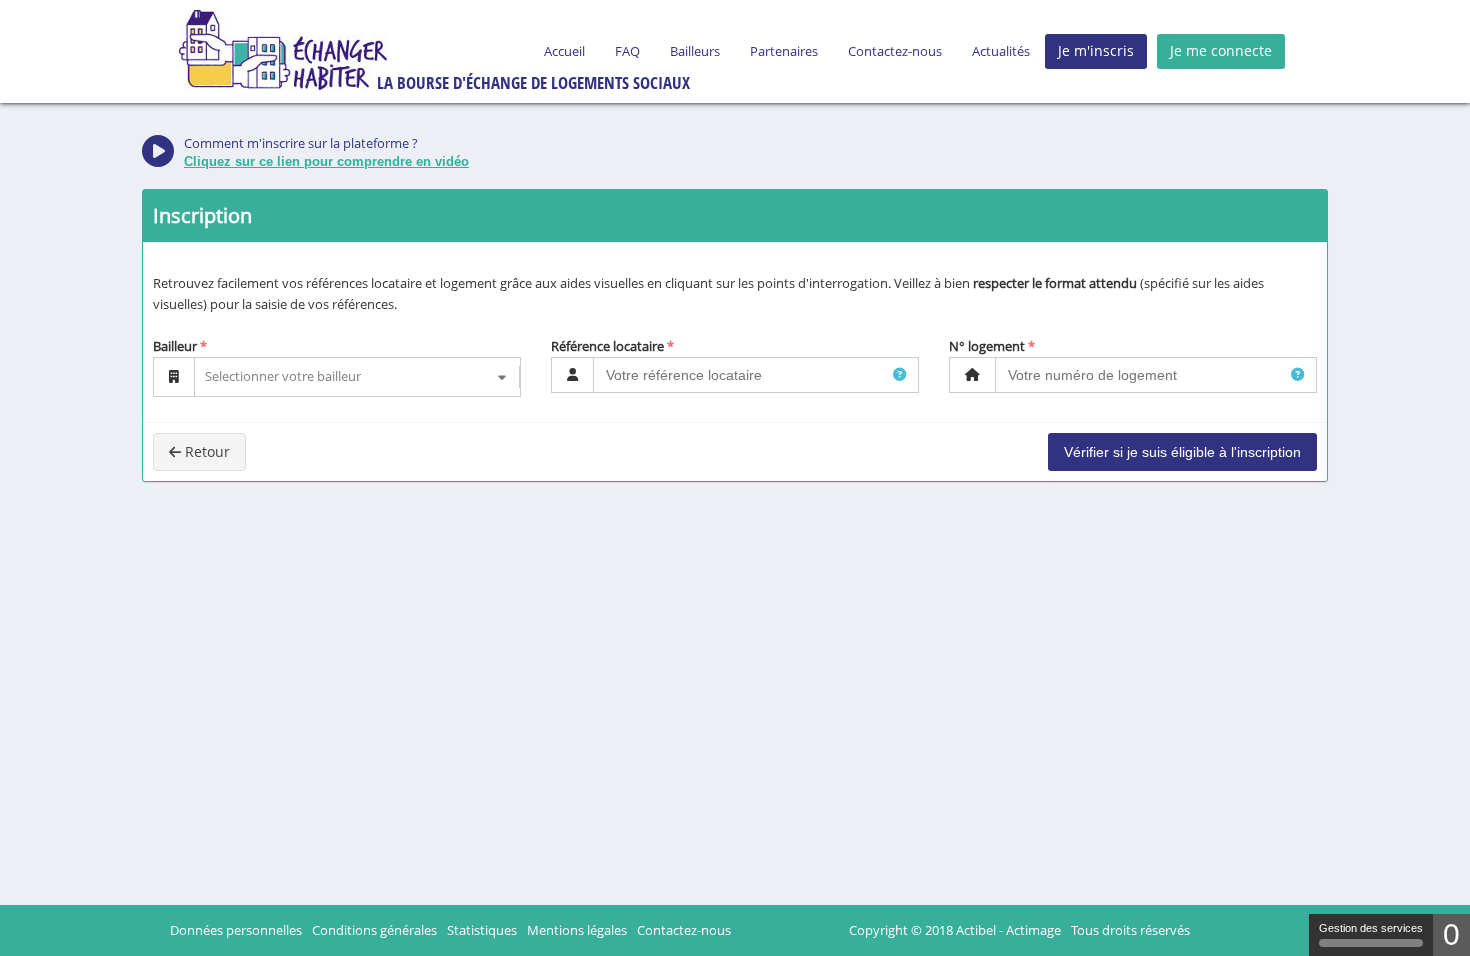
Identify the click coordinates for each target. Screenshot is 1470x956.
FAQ (627, 51)
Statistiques (482, 930)
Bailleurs (695, 51)
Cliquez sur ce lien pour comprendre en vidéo (326, 161)
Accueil (564, 51)
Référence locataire (607, 346)
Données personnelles (236, 930)
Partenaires (784, 51)
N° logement (987, 346)
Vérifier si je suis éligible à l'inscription (1182, 452)
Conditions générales (374, 930)
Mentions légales (577, 930)
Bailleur (175, 346)
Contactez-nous (895, 51)
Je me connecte (1221, 50)
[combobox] (206, 376)
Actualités (1001, 51)
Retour (207, 451)
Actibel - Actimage (1008, 930)
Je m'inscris (1096, 50)
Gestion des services (1371, 928)
